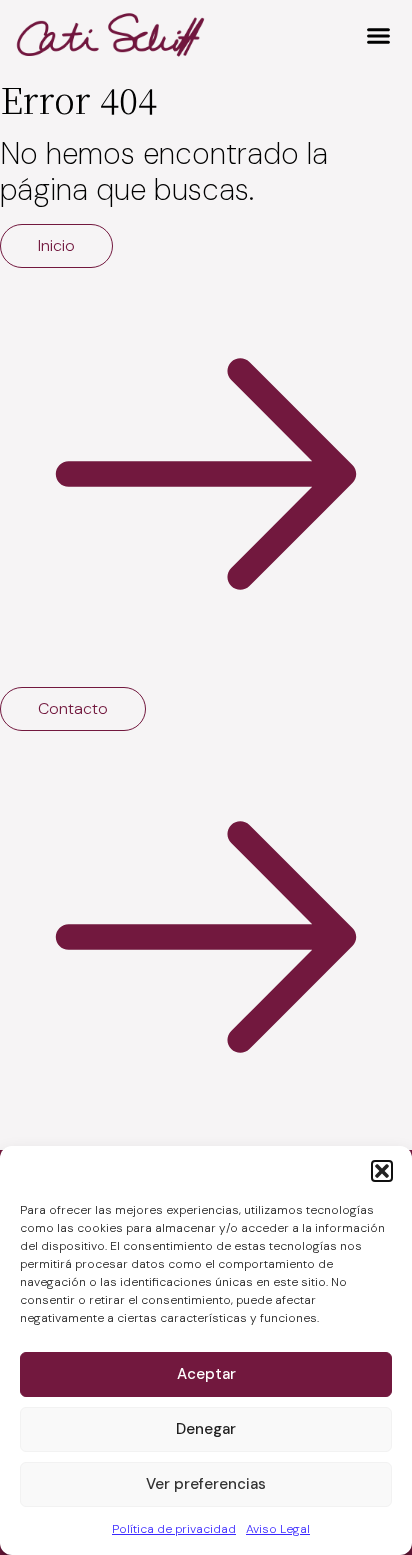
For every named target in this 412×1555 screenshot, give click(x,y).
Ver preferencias (206, 1484)
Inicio (56, 245)
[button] (382, 1171)
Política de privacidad (174, 1529)
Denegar (206, 1429)
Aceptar (206, 1374)
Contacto (73, 708)
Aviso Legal (278, 1529)
